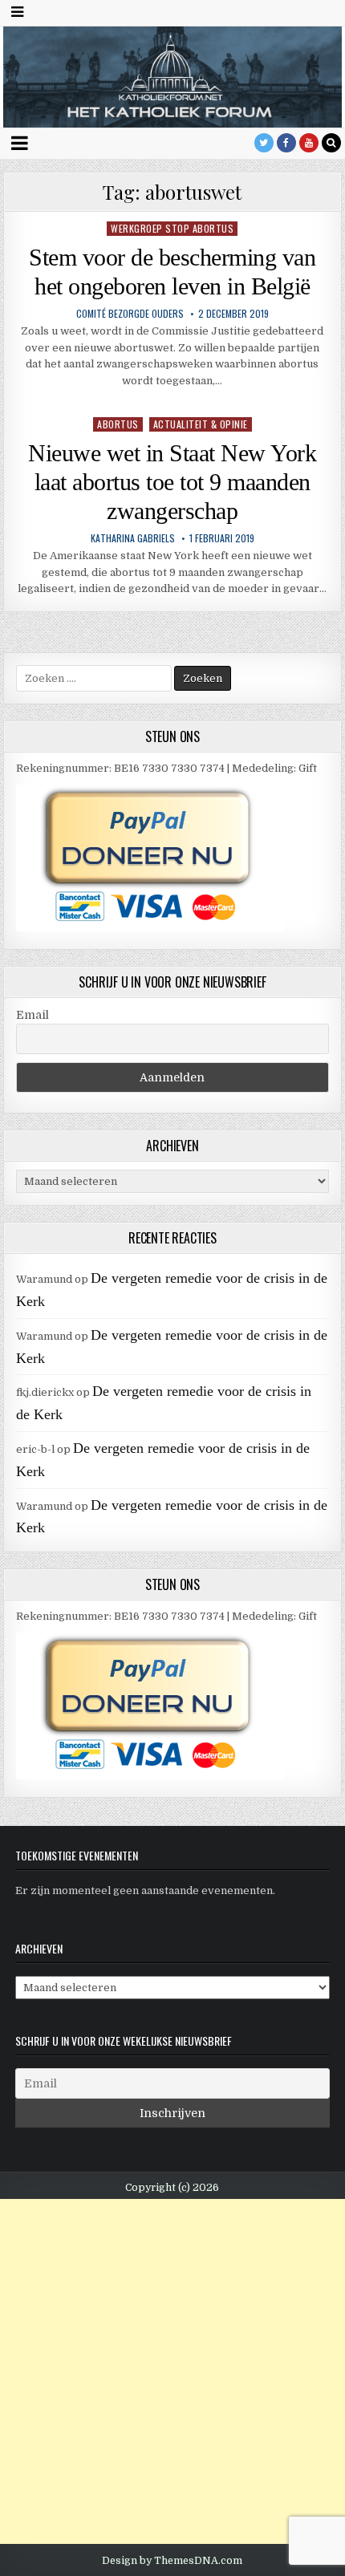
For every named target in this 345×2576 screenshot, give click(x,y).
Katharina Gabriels (133, 538)
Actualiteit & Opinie (201, 424)
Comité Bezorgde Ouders (130, 314)
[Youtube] (309, 143)
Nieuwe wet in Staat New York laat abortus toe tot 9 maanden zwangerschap (172, 482)
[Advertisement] (172, 2371)
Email (32, 1015)
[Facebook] (286, 143)
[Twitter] (264, 143)
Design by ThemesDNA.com (172, 2561)
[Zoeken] (331, 143)
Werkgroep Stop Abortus (172, 228)
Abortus (118, 424)
